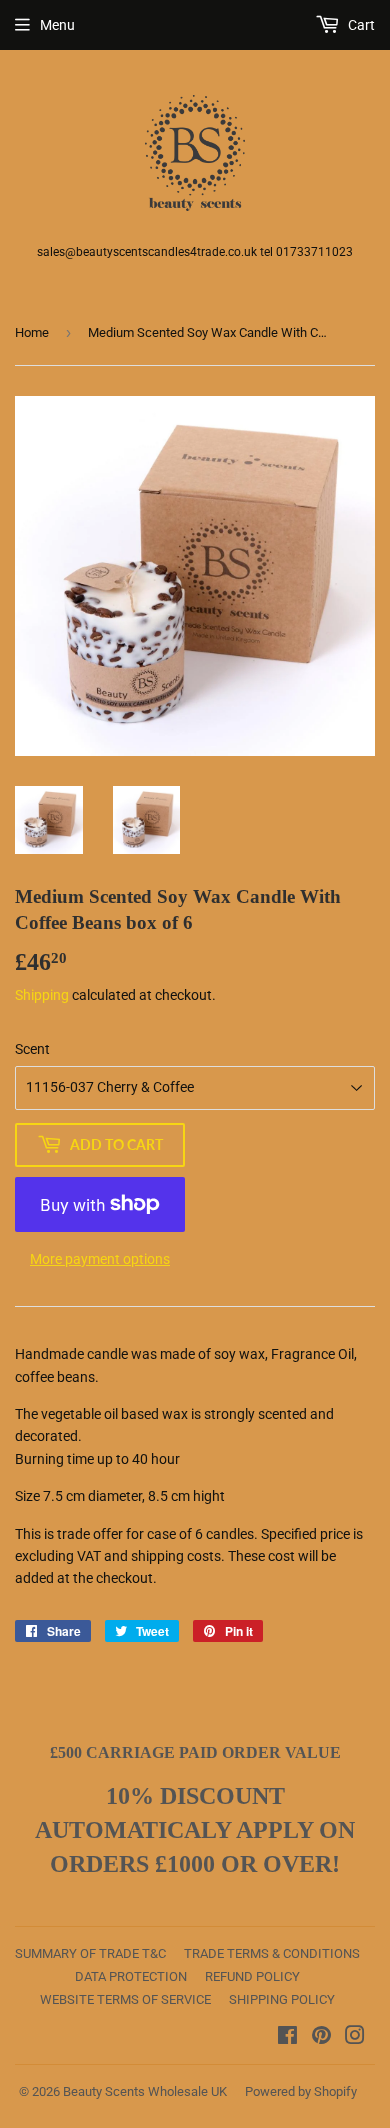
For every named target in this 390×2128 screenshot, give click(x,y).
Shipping (42, 995)
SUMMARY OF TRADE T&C (90, 1953)
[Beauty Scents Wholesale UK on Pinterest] (321, 2038)
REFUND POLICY (252, 1976)
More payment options (100, 1259)
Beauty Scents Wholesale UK (145, 2091)
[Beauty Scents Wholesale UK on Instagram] (355, 2038)
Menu (57, 25)
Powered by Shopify (301, 2091)
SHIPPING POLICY (282, 1999)
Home (32, 332)
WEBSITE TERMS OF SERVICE (125, 1999)
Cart (360, 25)
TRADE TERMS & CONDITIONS (272, 1953)
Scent (32, 1049)
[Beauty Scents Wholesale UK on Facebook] (287, 2038)
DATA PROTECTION (131, 1976)
